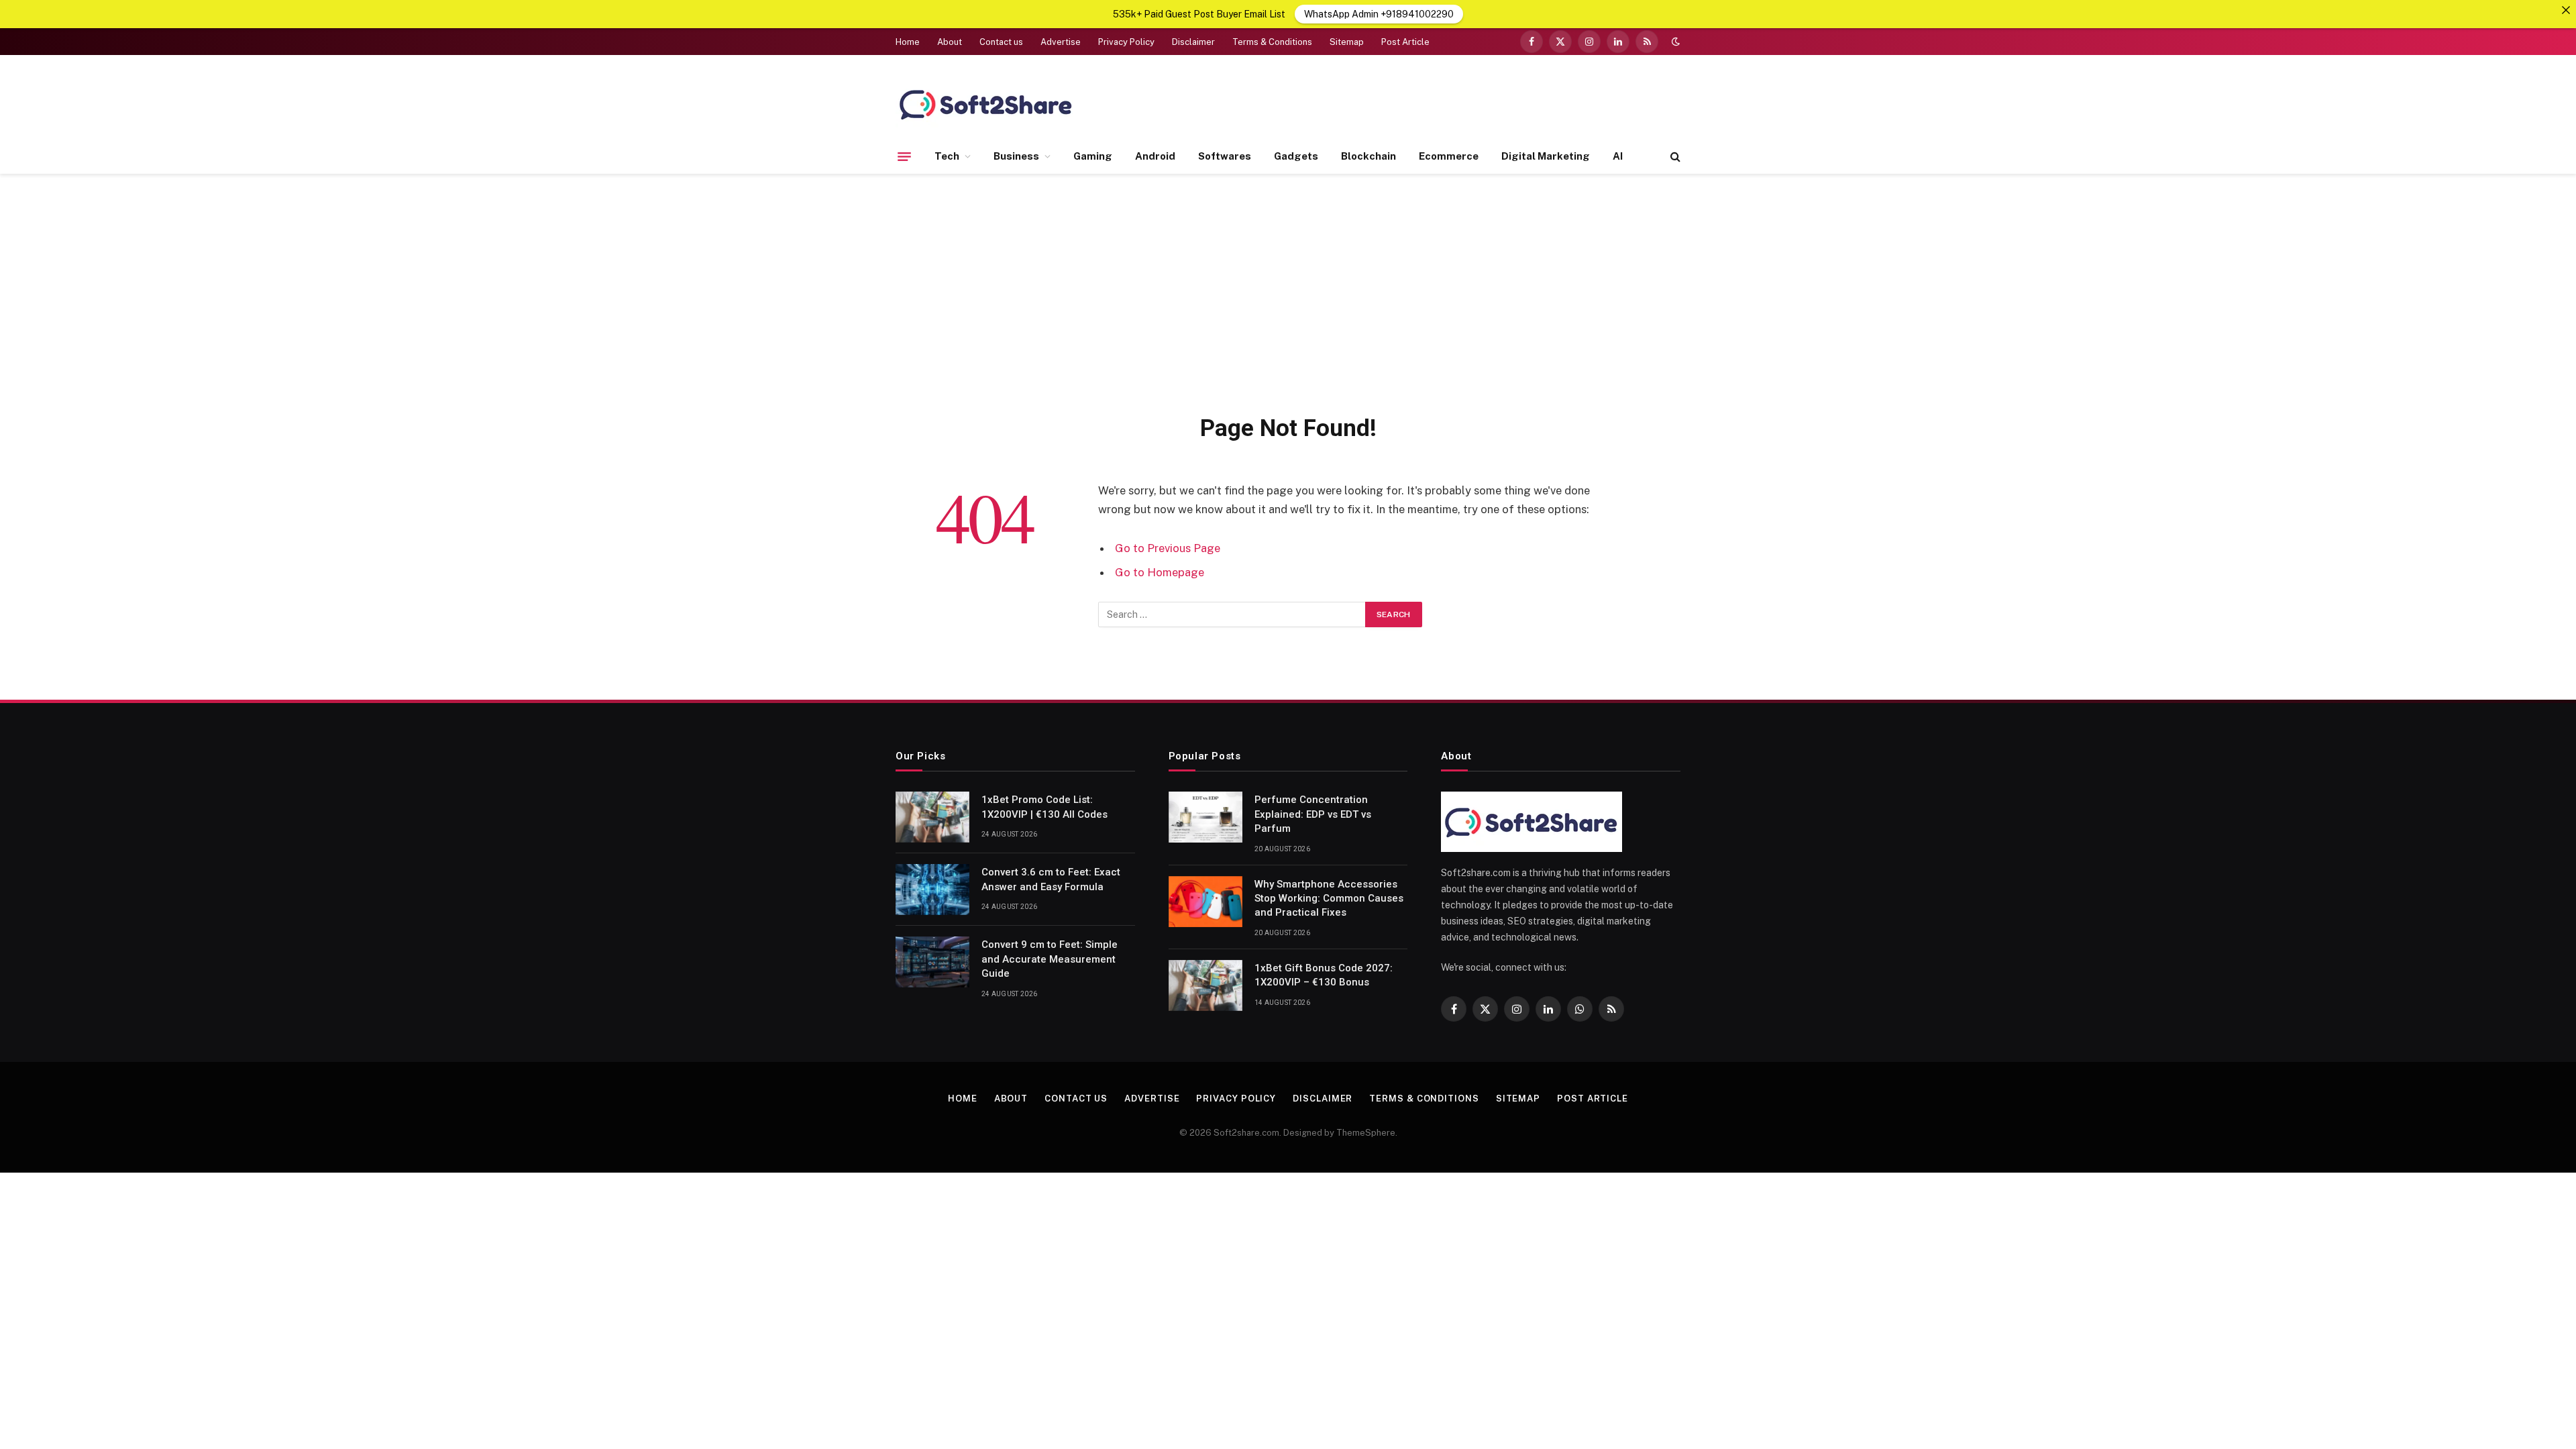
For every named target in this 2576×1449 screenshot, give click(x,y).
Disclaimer (1193, 42)
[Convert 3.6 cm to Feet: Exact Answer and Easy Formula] (932, 890)
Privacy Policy (1126, 42)
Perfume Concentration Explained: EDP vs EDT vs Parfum (1313, 814)
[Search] (1674, 157)
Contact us (1001, 42)
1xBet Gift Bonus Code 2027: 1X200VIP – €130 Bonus (1324, 975)
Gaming (1093, 156)
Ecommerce (1449, 156)
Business (1016, 156)
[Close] (2566, 10)
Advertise (1061, 42)
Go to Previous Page (1168, 548)
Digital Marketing (1546, 156)
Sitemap (1347, 42)
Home (908, 42)
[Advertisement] (1288, 291)
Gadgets (1296, 156)
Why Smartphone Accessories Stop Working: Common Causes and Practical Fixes (1329, 899)
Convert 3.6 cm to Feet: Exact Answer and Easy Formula (1051, 879)
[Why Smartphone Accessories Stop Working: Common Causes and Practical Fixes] (1205, 902)
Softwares (1225, 156)
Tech (947, 156)
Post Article (1405, 42)
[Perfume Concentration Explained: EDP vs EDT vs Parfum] (1205, 817)
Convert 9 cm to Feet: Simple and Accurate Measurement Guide (1050, 959)
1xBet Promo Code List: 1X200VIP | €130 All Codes (1047, 807)
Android (1155, 156)
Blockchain (1368, 156)
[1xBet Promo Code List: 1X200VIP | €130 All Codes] (932, 817)
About (950, 42)
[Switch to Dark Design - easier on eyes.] (1674, 42)
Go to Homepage (1160, 572)
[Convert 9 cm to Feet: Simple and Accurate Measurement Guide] (932, 962)
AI (1618, 156)
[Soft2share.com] (986, 104)
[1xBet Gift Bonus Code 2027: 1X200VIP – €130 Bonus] (1205, 985)
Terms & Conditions (1272, 42)
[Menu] (904, 156)
